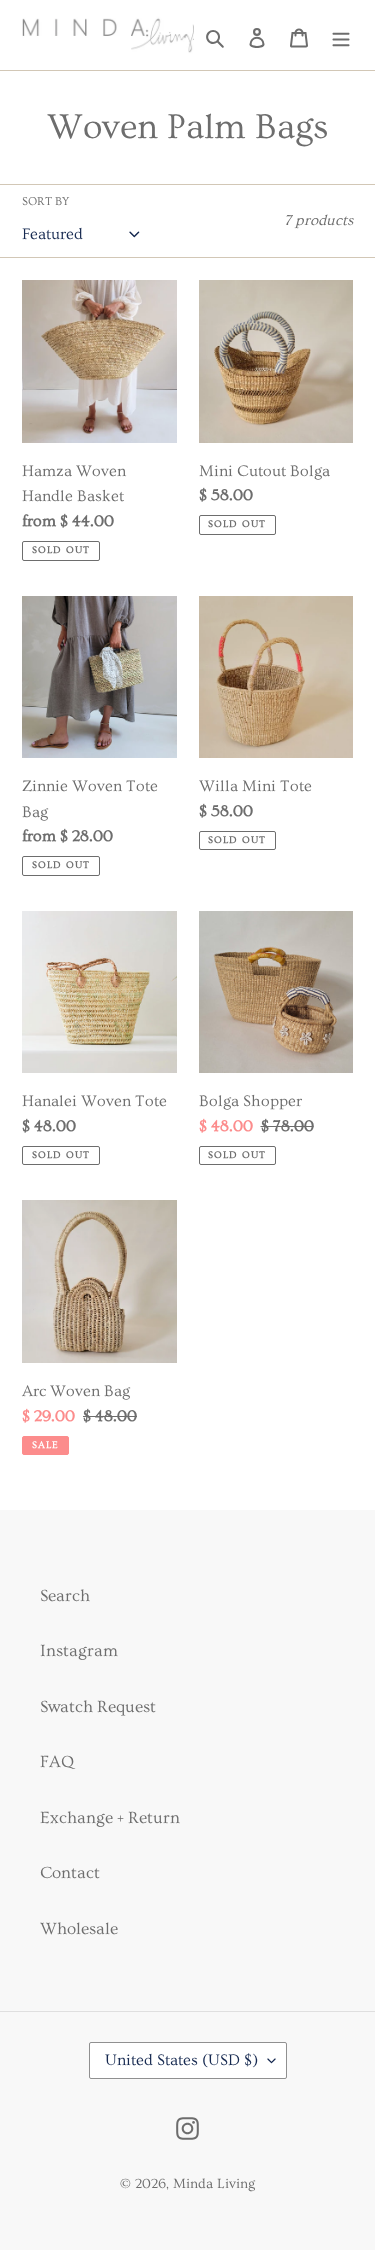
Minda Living (214, 2184)
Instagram (79, 1650)
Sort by (45, 201)
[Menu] (341, 35)
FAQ (57, 1761)
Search (65, 1595)
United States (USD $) (181, 2060)
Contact (70, 1872)
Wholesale (79, 1928)
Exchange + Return (110, 1817)
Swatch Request (98, 1706)
